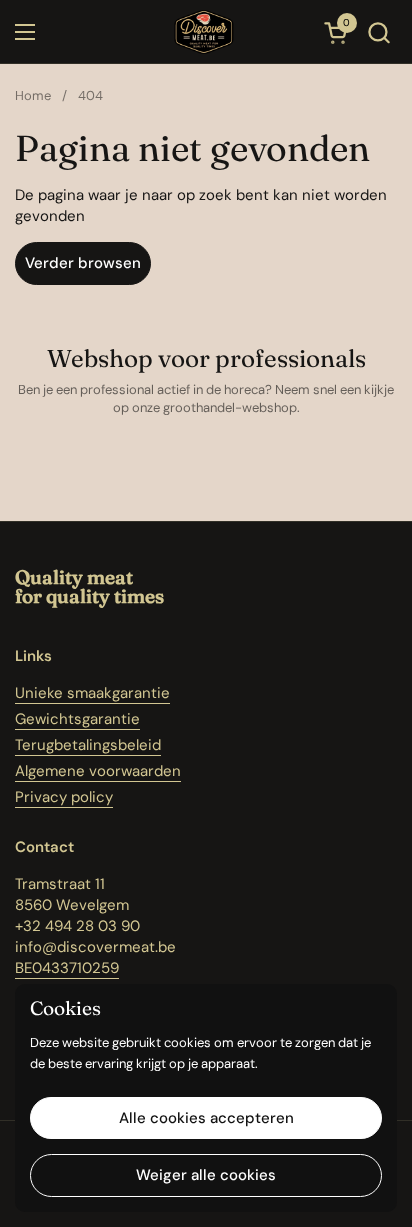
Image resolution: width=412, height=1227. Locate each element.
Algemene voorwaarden (98, 771)
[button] (378, 32)
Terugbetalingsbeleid (88, 745)
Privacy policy (64, 797)
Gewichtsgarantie (77, 719)
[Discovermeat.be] (203, 32)
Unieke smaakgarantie (92, 693)
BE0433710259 (67, 968)
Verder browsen (83, 263)
